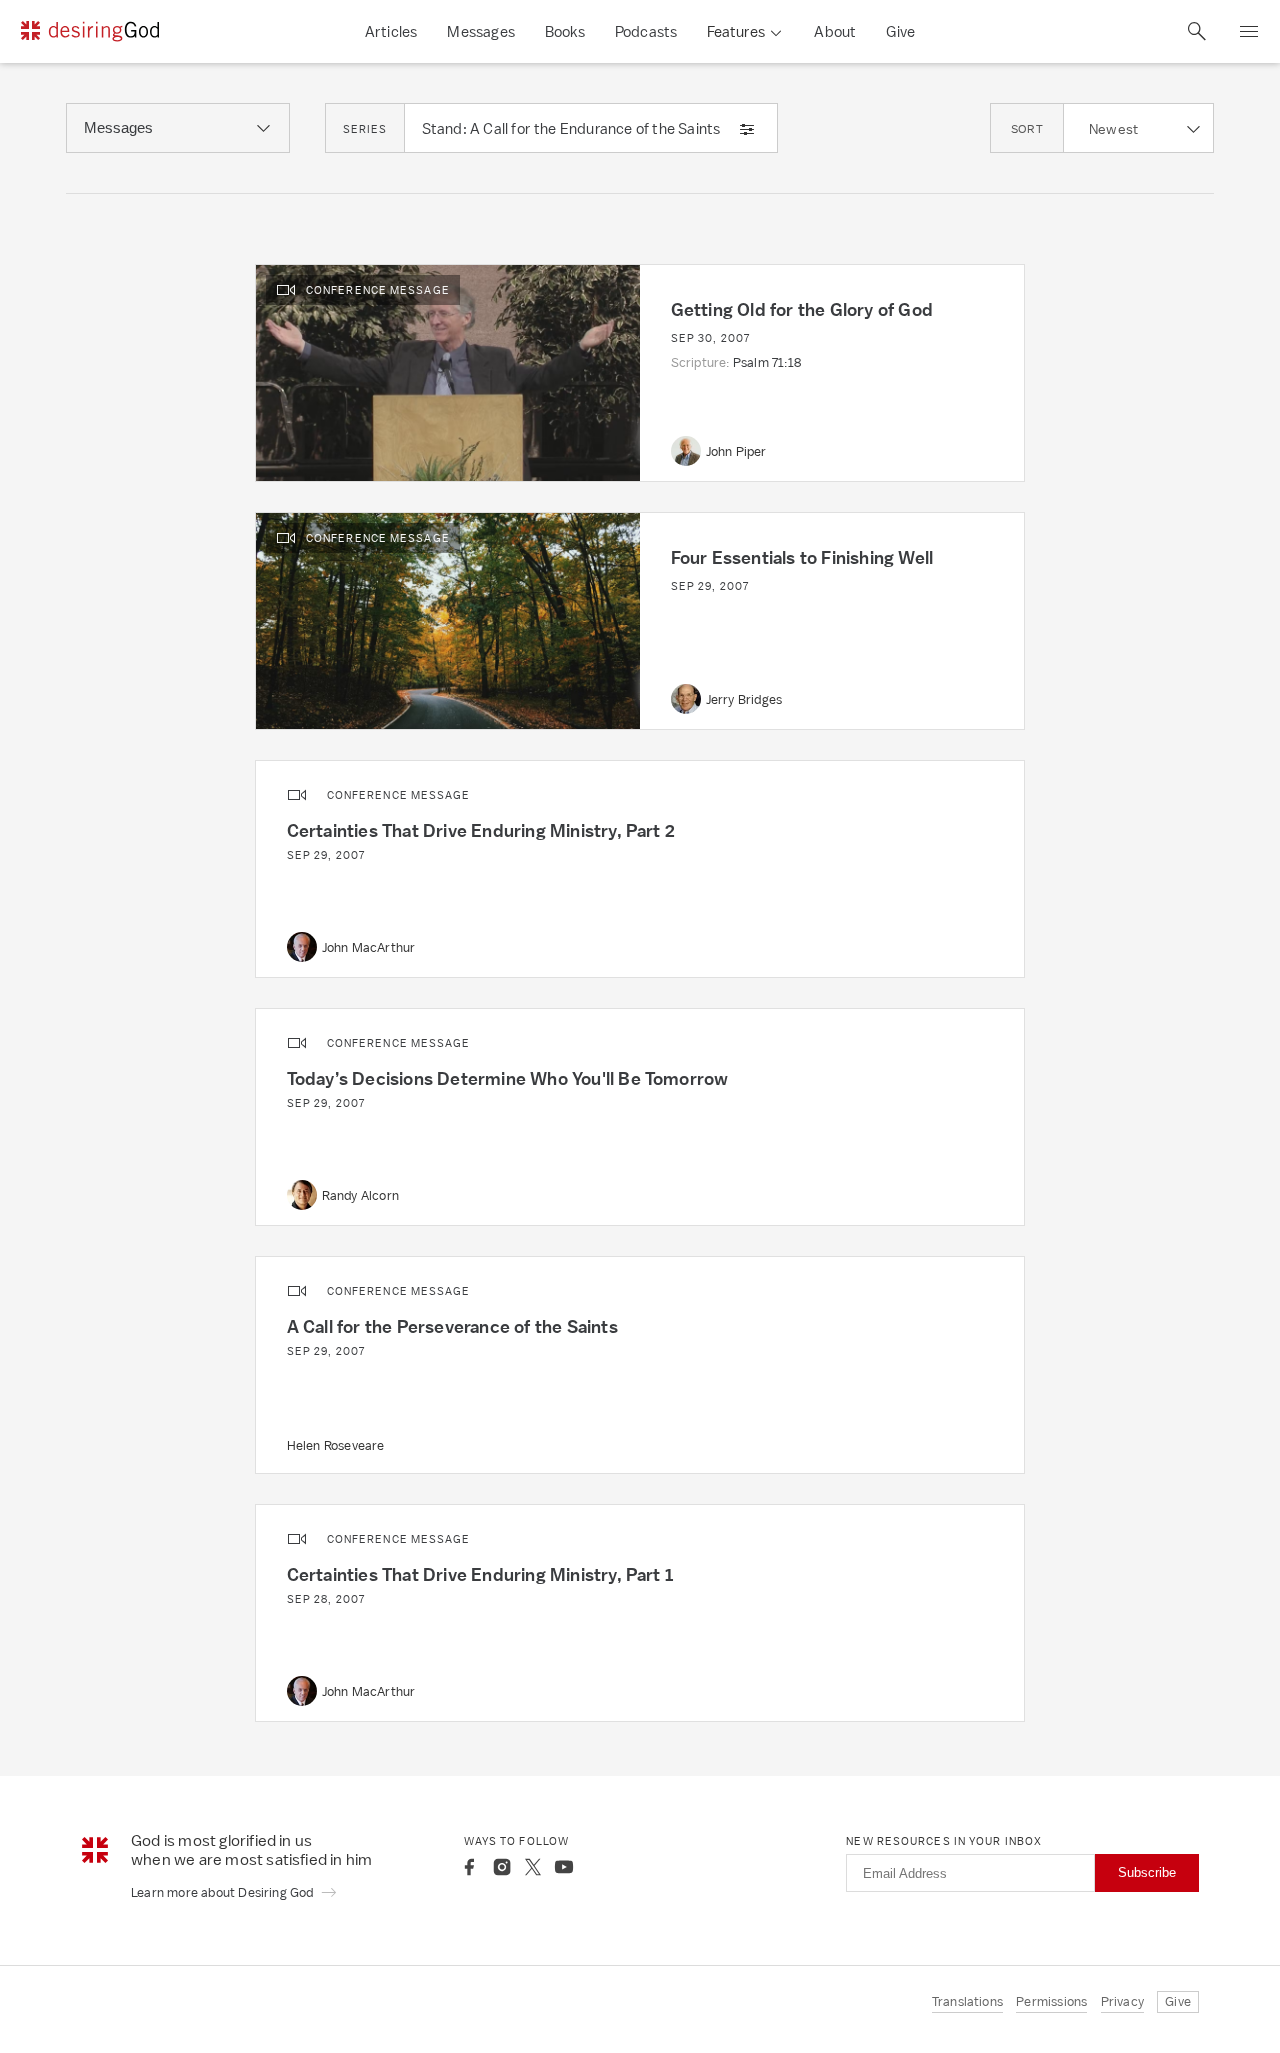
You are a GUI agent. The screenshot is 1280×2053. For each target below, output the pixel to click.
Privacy (1122, 2001)
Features (736, 31)
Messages (481, 31)
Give (900, 31)
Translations (967, 2001)
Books (565, 31)
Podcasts (646, 31)
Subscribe (1147, 1872)
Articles (391, 31)
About (835, 31)
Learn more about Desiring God (224, 1892)
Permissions (1051, 2001)
